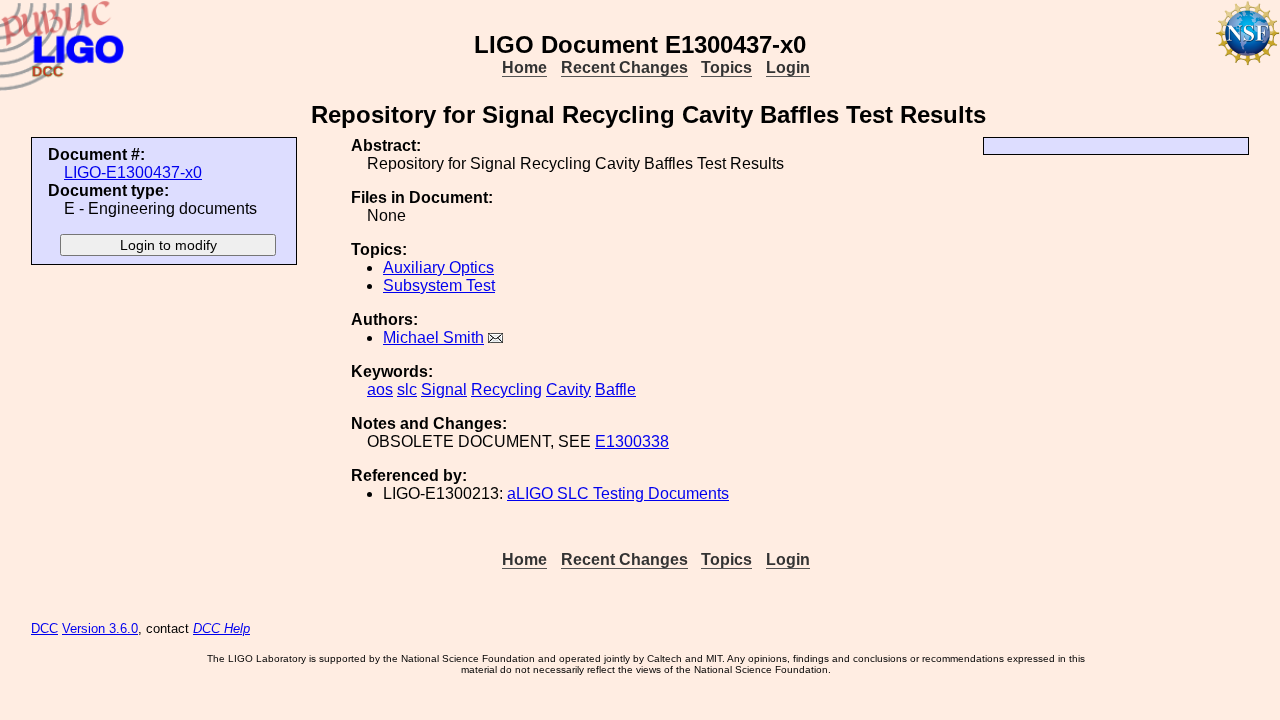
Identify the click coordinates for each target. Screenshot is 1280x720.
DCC (44, 628)
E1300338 (632, 441)
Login (788, 67)
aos (380, 389)
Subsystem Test (439, 285)
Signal (444, 389)
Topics (726, 67)
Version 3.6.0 (100, 628)
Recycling (506, 389)
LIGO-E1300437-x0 (133, 172)
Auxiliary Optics (438, 267)
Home (524, 67)
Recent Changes (624, 67)
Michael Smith (433, 337)
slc (407, 389)
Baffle (615, 389)
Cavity (568, 389)
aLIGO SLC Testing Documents (618, 493)
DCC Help (221, 628)
